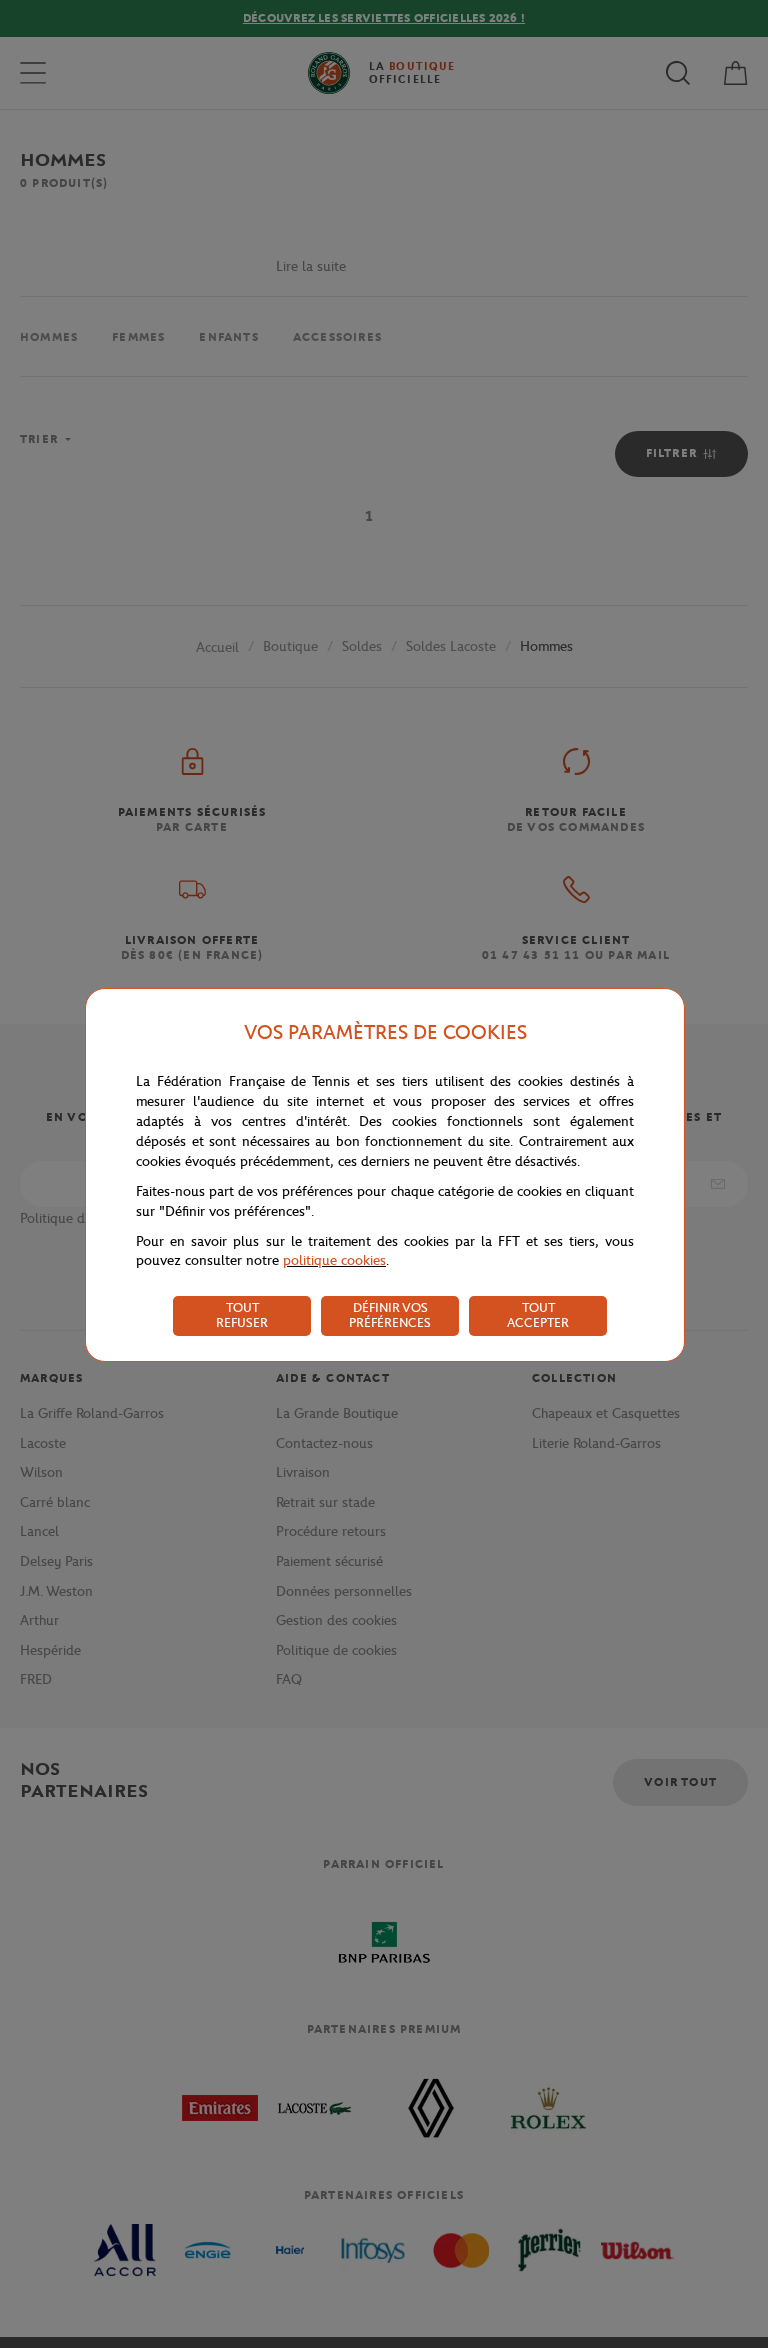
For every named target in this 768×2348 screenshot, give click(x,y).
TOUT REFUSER (242, 1315)
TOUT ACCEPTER (538, 1315)
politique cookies (334, 1260)
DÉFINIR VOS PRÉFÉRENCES (390, 1315)
